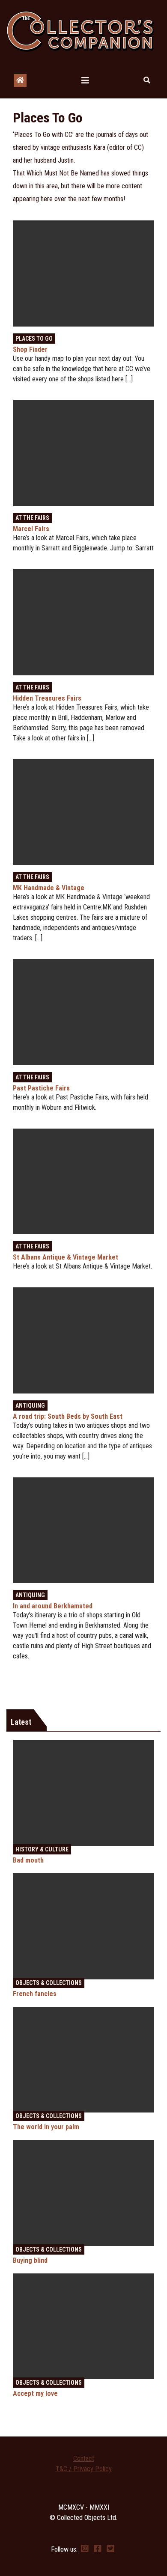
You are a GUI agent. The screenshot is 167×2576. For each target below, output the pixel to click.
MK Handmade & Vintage (49, 888)
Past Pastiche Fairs (41, 1088)
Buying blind (30, 2260)
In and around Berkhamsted (53, 1606)
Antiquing (30, 1405)
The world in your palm (46, 2127)
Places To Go (34, 339)
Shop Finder (30, 349)
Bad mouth (28, 1860)
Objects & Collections (49, 1983)
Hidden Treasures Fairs (47, 698)
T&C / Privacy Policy (84, 2469)
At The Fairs (32, 518)
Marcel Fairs (31, 529)
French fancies (35, 1994)
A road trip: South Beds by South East (68, 1416)
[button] (147, 80)
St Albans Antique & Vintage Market (66, 1257)
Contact (84, 2459)
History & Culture (42, 1849)
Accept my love (35, 2393)
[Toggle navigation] (85, 80)
